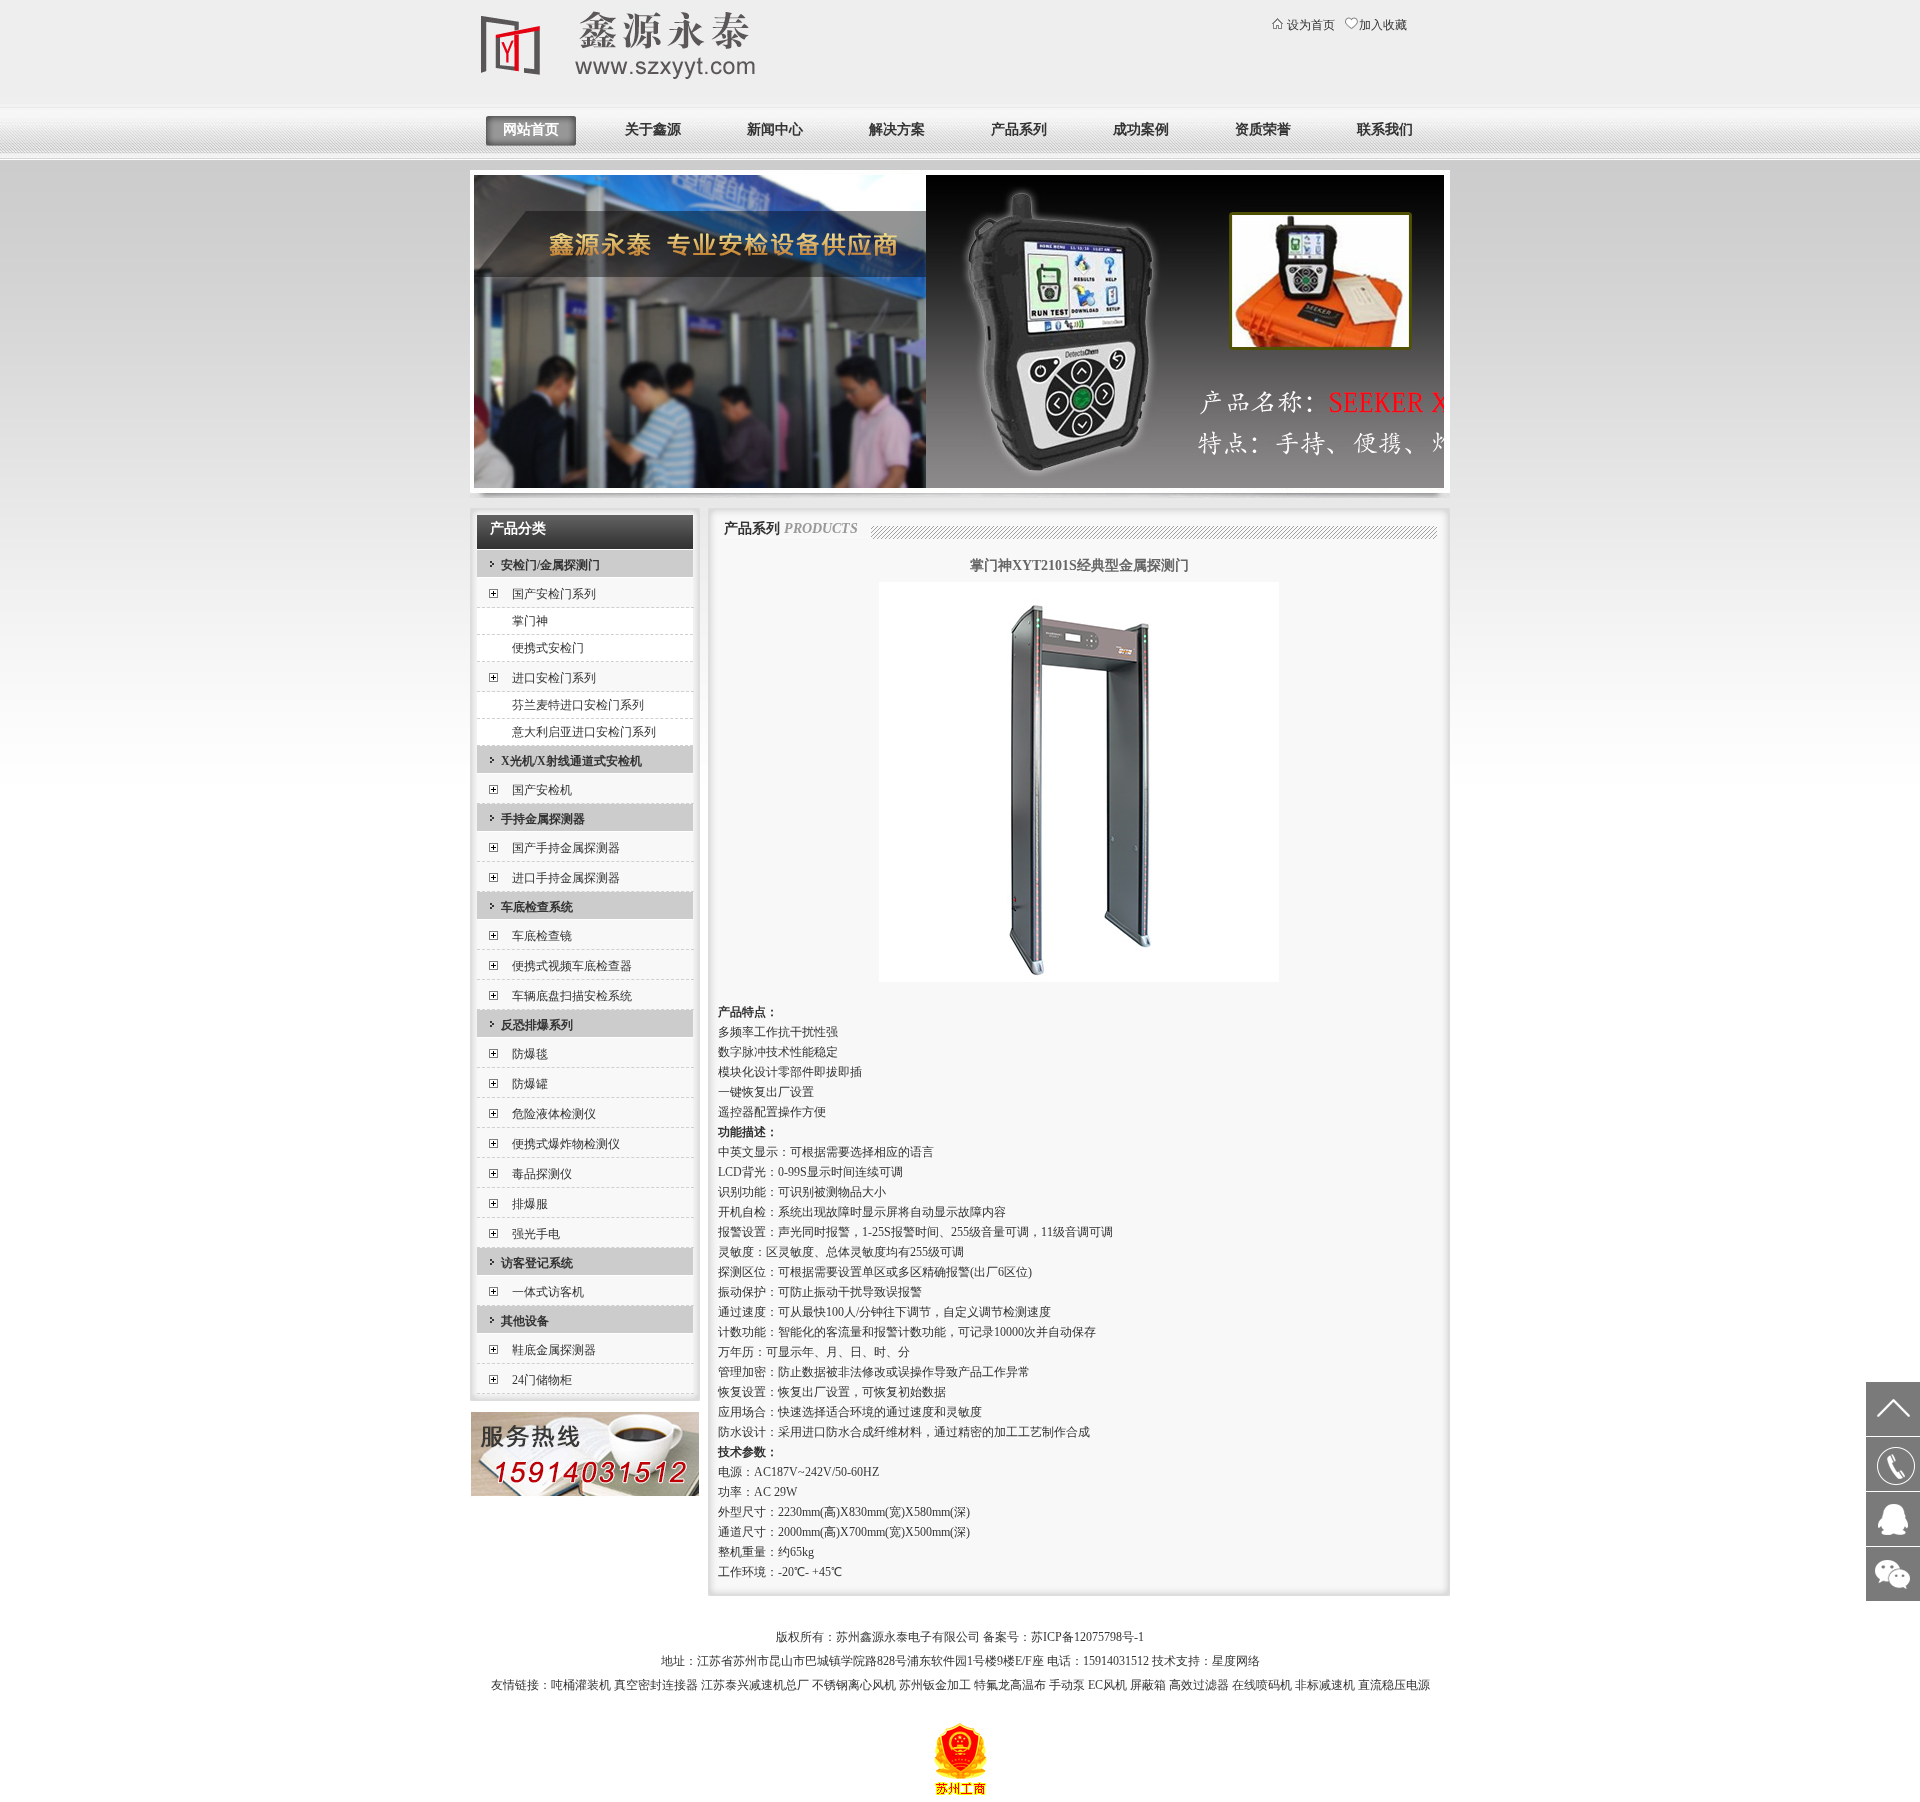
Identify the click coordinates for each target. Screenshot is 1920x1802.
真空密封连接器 (656, 1685)
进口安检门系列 (554, 678)
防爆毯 (530, 1054)
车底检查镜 (542, 936)
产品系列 (1019, 129)
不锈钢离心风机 (854, 1685)
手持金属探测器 (543, 819)
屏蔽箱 (1148, 1685)
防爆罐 (530, 1084)
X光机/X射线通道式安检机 (571, 761)
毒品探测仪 (542, 1174)
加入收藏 (1383, 25)
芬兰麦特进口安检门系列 (578, 705)
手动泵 (1067, 1685)
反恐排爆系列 (537, 1025)
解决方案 (897, 129)
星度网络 (1236, 1661)
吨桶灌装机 (581, 1685)
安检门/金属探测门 (550, 565)
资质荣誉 (1263, 129)
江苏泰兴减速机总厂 (755, 1685)
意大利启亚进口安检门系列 (584, 732)
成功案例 (1141, 129)
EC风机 (1107, 1685)
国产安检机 (542, 790)
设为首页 (1311, 25)
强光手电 (536, 1234)
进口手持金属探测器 (566, 878)
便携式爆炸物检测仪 (566, 1144)
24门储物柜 (542, 1380)
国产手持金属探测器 (566, 848)
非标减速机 (1325, 1685)
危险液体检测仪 (554, 1114)
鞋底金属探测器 (554, 1350)
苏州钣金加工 (935, 1685)
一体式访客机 (548, 1292)
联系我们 (1385, 129)
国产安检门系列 (554, 594)
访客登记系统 (537, 1263)
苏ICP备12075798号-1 (1087, 1637)
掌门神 (530, 621)
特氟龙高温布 (1010, 1685)
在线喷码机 (1262, 1685)
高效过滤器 (1199, 1685)
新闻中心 (775, 129)
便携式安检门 (548, 648)
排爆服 (530, 1204)
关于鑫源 (653, 129)
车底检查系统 (537, 907)
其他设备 (525, 1321)
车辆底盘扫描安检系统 (572, 996)
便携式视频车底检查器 (572, 966)
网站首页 (531, 129)
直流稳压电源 (1394, 1685)
